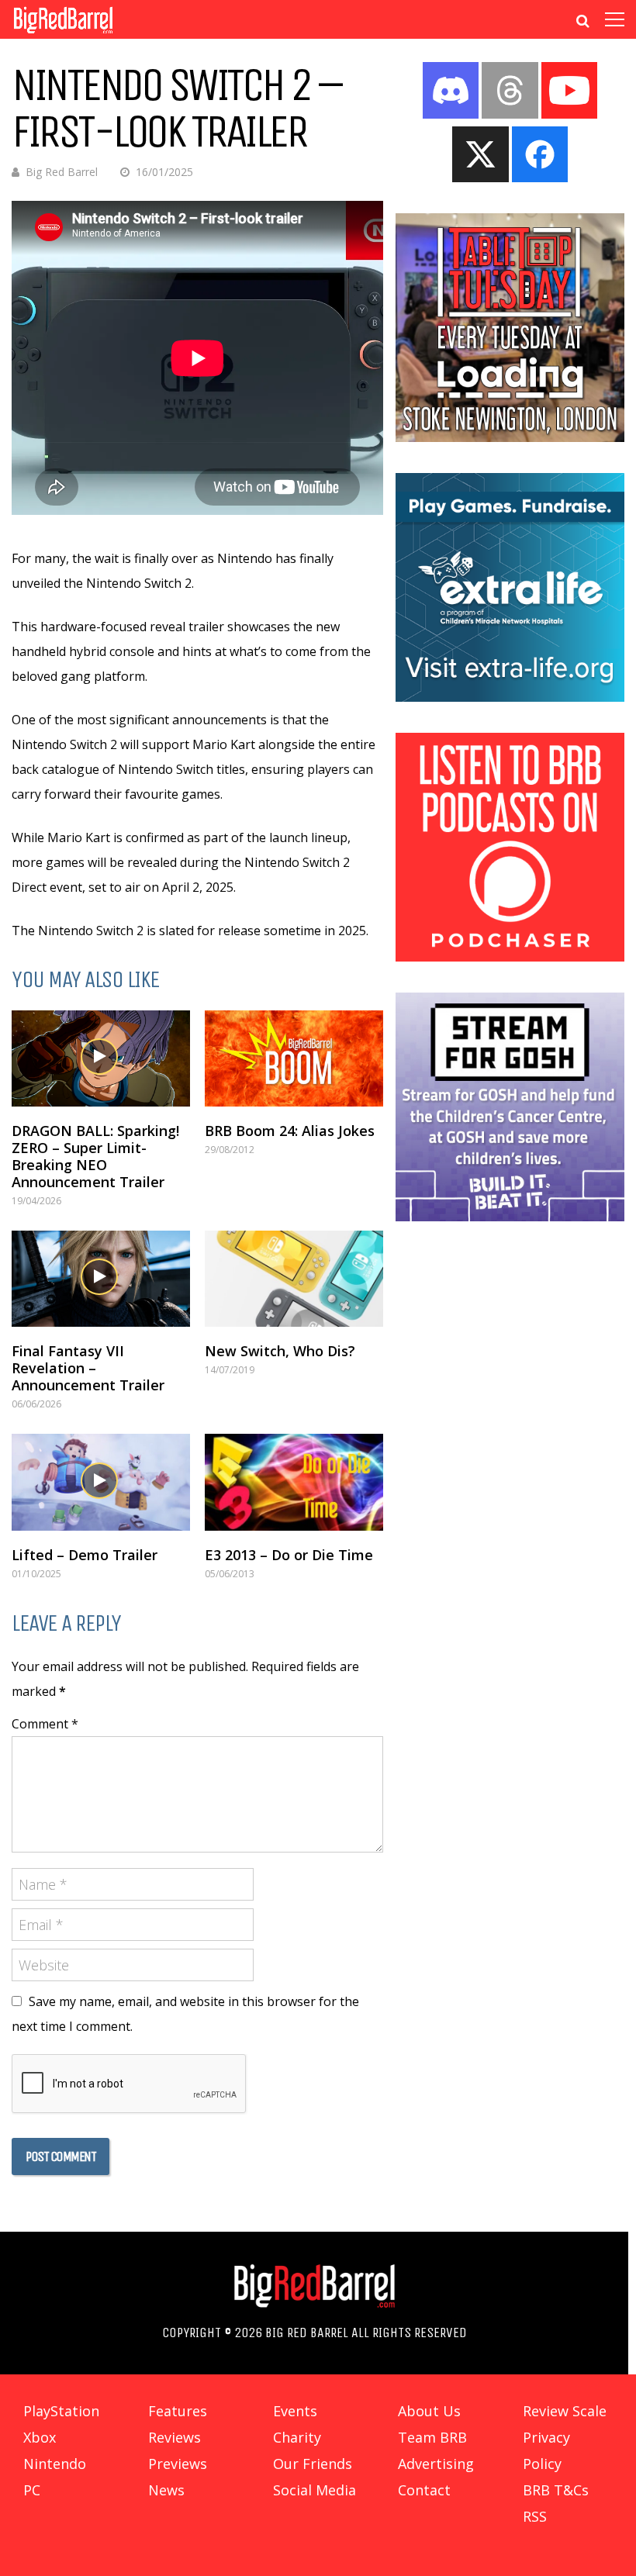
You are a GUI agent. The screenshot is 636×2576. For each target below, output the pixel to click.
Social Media (315, 2490)
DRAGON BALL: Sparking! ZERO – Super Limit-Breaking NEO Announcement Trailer (95, 1156)
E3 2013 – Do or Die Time (289, 1555)
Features (178, 2411)
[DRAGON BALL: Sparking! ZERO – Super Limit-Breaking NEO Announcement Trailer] (101, 1058)
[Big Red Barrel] (63, 35)
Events (295, 2411)
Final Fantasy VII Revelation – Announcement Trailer (88, 1368)
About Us (429, 2411)
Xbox (40, 2437)
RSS (535, 2516)
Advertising (436, 2464)
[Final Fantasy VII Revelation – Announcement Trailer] (101, 1279)
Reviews (175, 2437)
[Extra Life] (510, 697)
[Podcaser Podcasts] (510, 957)
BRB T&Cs (556, 2490)
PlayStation (61, 2411)
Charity (297, 2437)
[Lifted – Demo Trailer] (101, 1482)
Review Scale (565, 2411)
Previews (178, 2464)
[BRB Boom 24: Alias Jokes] (294, 1058)
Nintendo (55, 2464)
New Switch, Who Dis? (280, 1351)
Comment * (45, 1724)
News (166, 2490)
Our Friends (313, 2464)
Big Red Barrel (62, 172)
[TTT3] (510, 437)
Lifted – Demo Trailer (85, 1555)
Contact (424, 2490)
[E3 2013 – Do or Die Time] (294, 1482)
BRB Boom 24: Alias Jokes (290, 1131)
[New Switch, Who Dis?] (294, 1279)
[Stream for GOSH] (510, 1217)
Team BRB (432, 2437)
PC (32, 2490)
